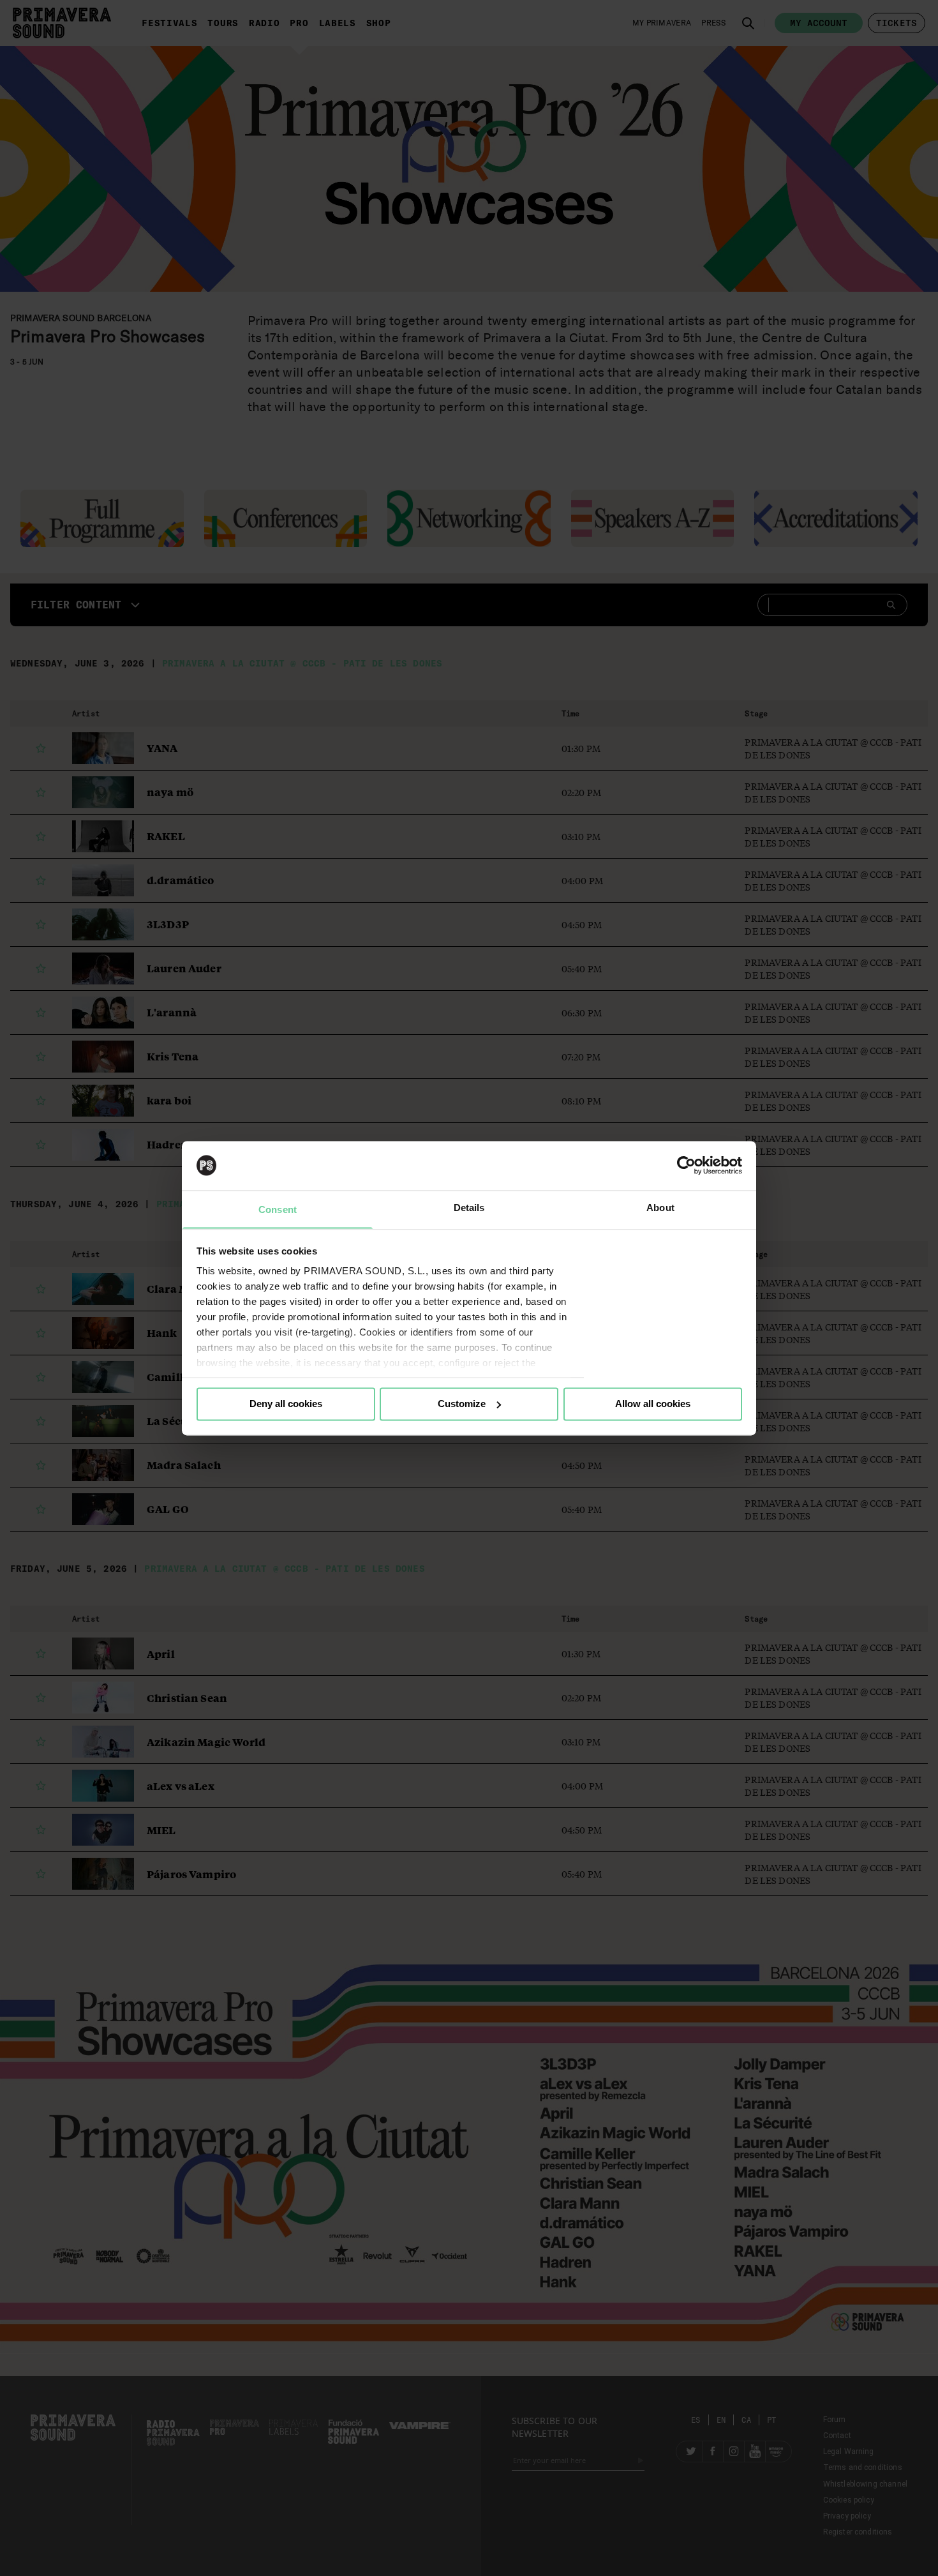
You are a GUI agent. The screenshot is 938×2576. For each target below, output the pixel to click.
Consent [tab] (278, 1209)
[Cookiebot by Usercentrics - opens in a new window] (686, 1165)
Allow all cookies (653, 1404)
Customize (462, 1404)
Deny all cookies (286, 1404)
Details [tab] (469, 1208)
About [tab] (660, 1208)
